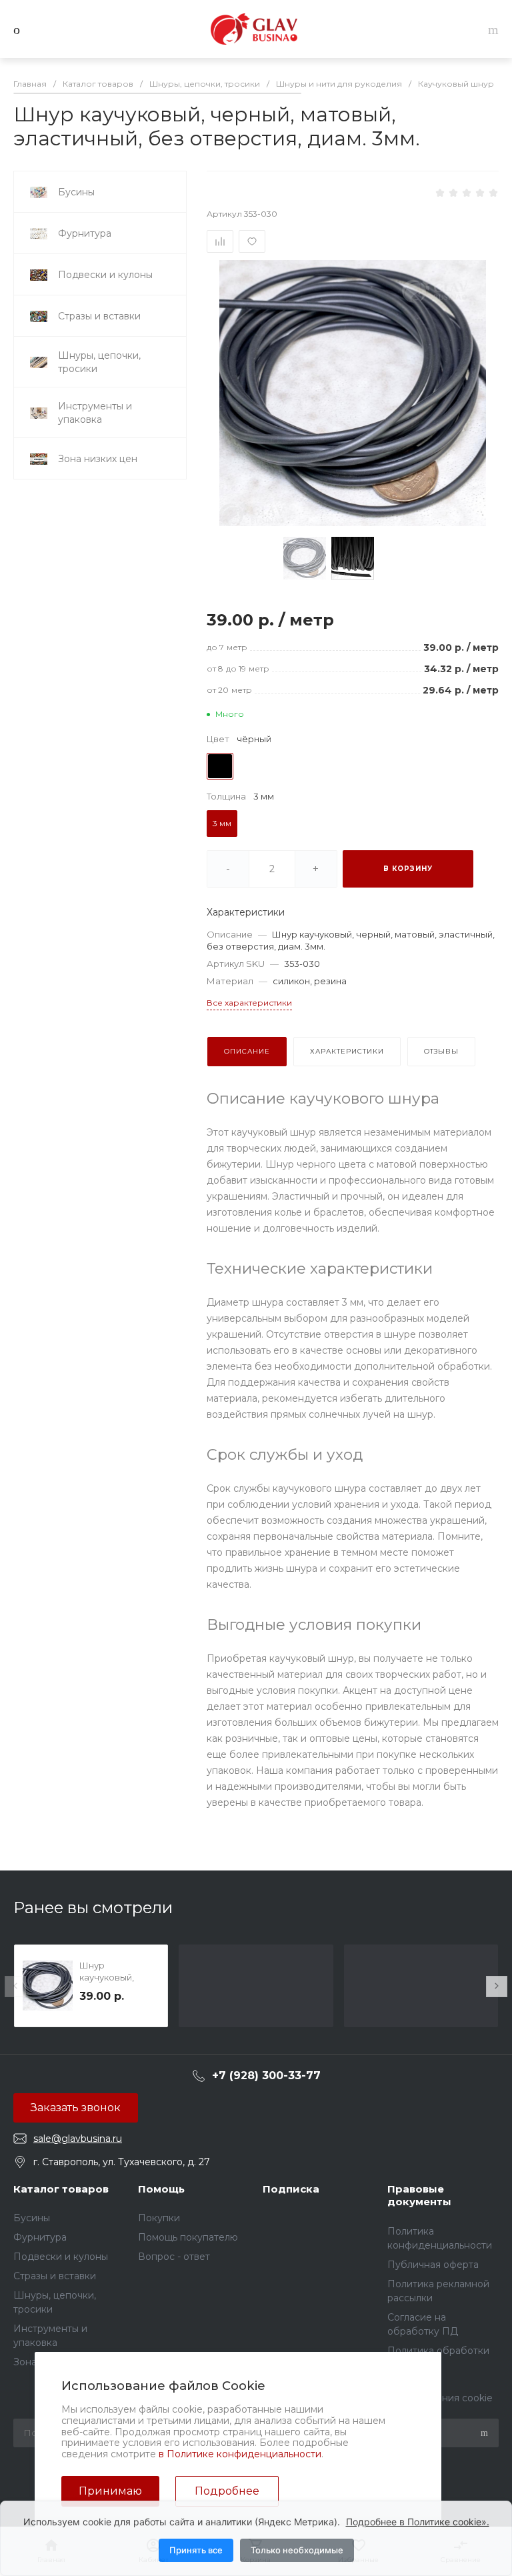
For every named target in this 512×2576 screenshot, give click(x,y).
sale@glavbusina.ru (78, 2139)
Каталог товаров (61, 2189)
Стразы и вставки (55, 2276)
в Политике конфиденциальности (240, 2454)
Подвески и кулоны (61, 2257)
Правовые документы (419, 2196)
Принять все (196, 2550)
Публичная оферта (433, 2265)
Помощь (161, 2189)
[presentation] (15, 1987)
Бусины (32, 2218)
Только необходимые (297, 2550)
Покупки (159, 2218)
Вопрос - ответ (174, 2257)
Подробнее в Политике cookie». (418, 2522)
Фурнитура (40, 2237)
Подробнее (227, 2491)
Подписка (291, 2189)
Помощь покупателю (188, 2237)
